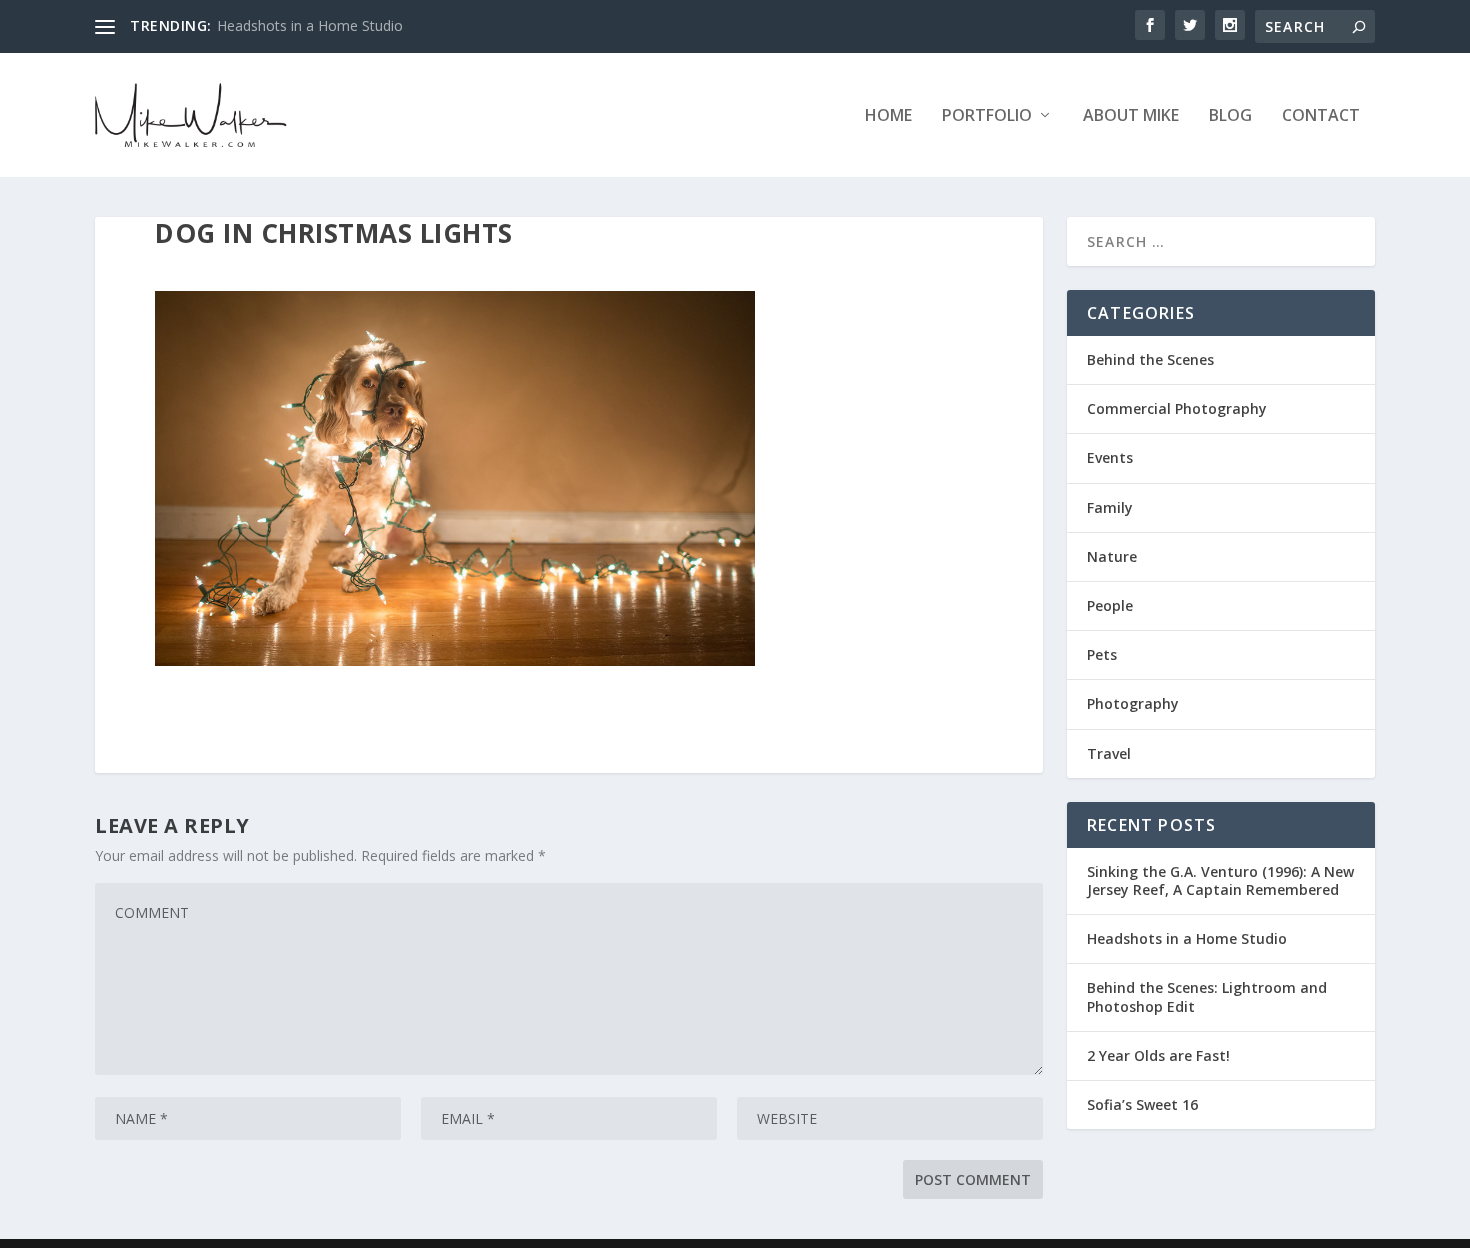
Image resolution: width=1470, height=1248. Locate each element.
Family (1110, 507)
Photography (1133, 703)
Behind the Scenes (1150, 359)
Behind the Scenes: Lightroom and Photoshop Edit (1207, 996)
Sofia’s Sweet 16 (1142, 1104)
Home (888, 116)
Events (1110, 457)
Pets (1102, 654)
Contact (1321, 116)
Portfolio (987, 116)
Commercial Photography (1177, 408)
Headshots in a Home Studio (310, 25)
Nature (1112, 556)
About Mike (1131, 116)
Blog (1230, 116)
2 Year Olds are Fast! (1158, 1055)
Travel (1109, 753)
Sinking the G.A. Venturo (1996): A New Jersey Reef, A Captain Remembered (1220, 880)
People (1110, 605)
